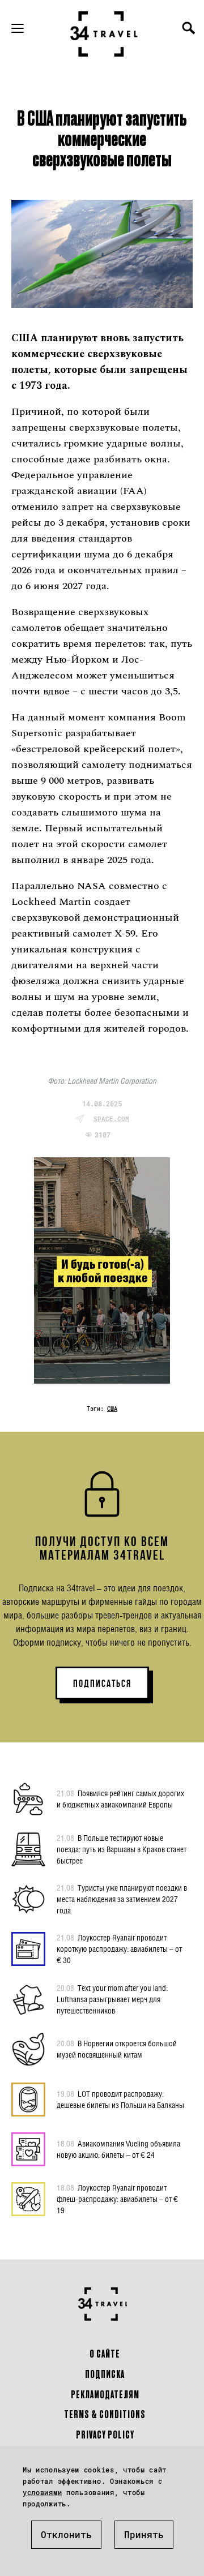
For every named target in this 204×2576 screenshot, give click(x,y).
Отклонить (66, 2534)
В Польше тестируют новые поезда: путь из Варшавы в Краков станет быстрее (122, 1849)
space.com (111, 1119)
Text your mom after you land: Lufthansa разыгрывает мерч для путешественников (112, 1999)
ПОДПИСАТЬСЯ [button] (102, 1684)
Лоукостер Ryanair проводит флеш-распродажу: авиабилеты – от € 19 (117, 2199)
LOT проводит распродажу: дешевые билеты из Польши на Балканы (120, 2099)
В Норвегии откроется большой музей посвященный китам (117, 2049)
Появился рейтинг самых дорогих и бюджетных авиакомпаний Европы (120, 1799)
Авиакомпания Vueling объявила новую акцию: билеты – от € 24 (118, 2149)
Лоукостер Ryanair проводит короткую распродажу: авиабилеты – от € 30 (119, 1949)
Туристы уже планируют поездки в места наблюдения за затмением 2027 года (122, 1899)
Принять (144, 2534)
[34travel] (104, 34)
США (112, 1409)
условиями (42, 2492)
